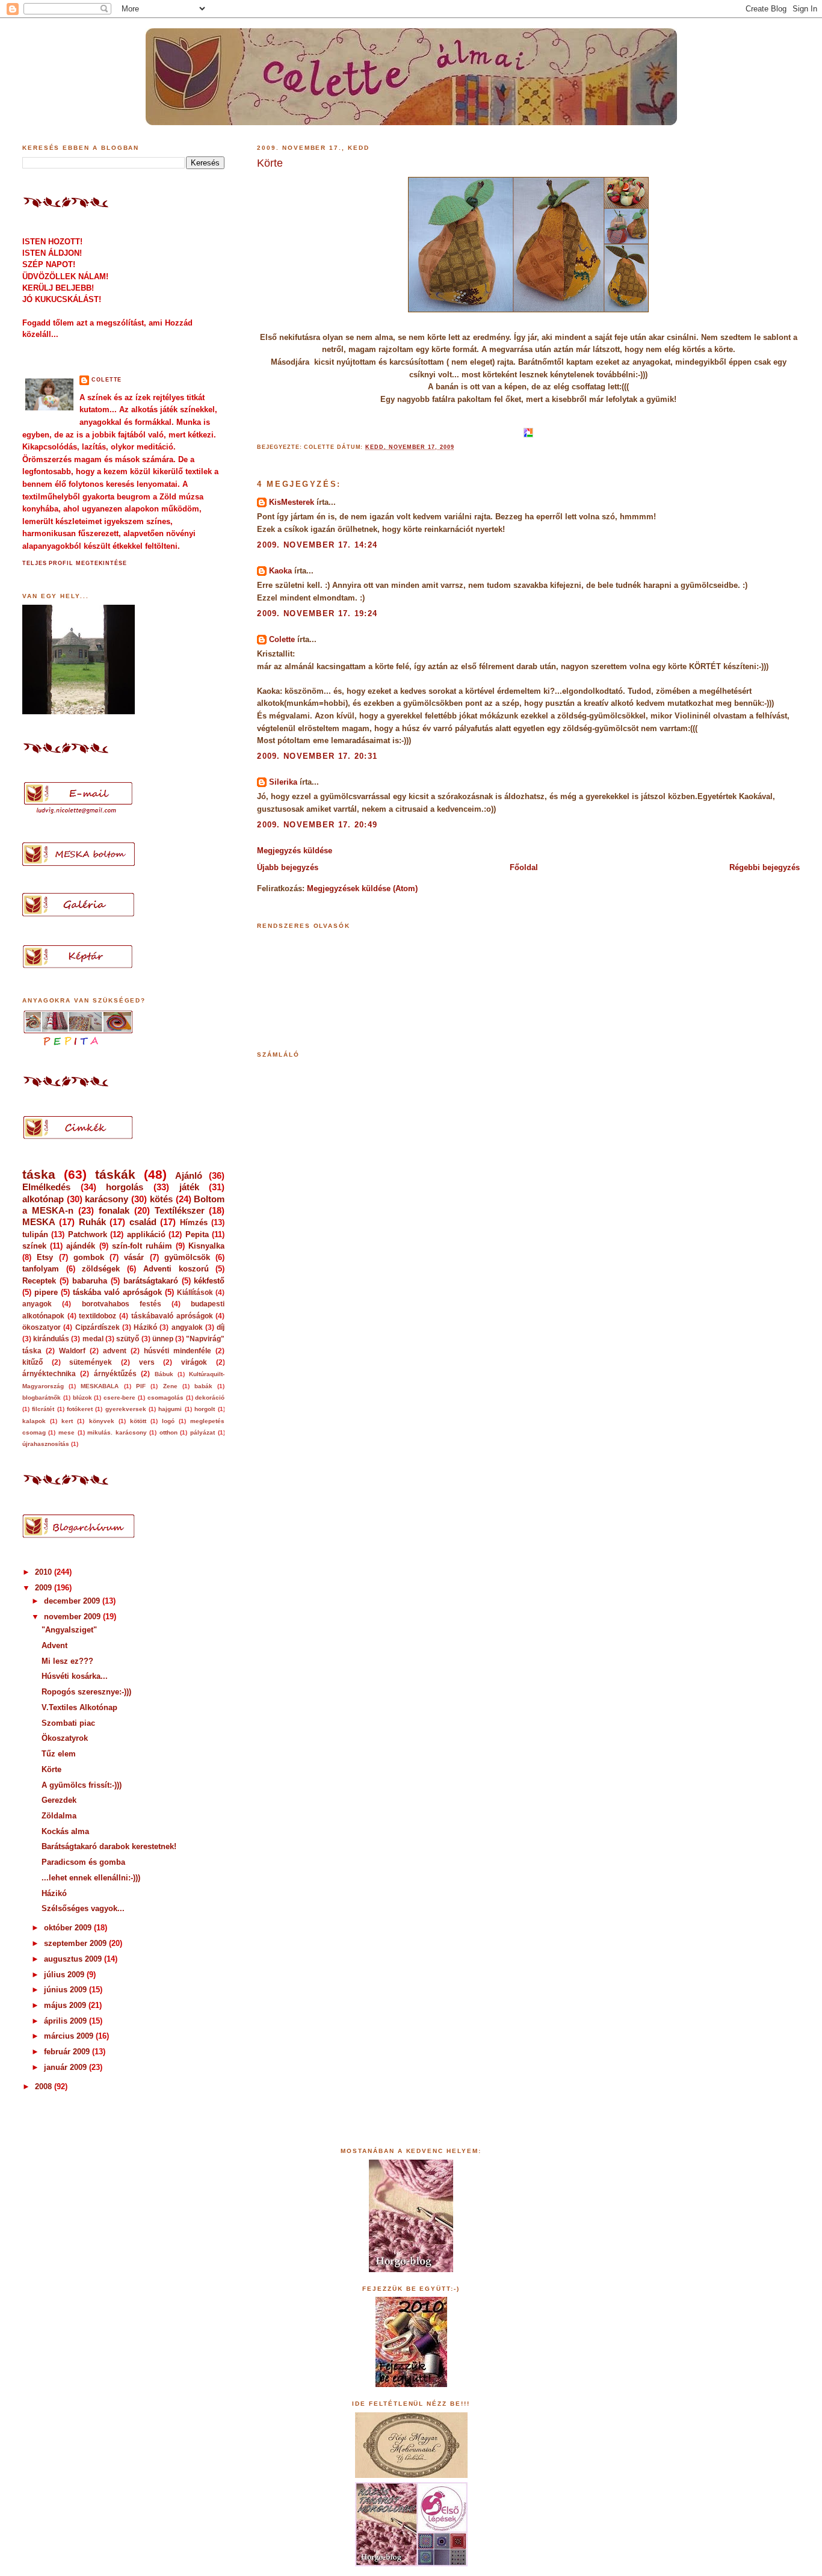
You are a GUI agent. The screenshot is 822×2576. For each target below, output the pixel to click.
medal (93, 1339)
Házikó (145, 1327)
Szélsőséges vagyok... (83, 1908)
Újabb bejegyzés (288, 867)
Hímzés (194, 1222)
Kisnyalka (206, 1246)
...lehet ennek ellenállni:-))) (91, 1878)
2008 (45, 2086)
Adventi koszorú (176, 1269)
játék (189, 1187)
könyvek (102, 1421)
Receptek (39, 1281)
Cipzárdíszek (97, 1327)
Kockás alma (65, 1831)
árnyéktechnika (49, 1374)
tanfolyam (41, 1269)
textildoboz (97, 1316)
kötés (161, 1199)
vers (147, 1362)
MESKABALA (100, 1386)
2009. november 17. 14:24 (317, 545)
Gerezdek (59, 1800)
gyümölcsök (187, 1257)
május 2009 (66, 2005)
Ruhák (92, 1222)
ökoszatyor (42, 1327)
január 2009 (66, 2067)
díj (221, 1327)
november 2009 (73, 1617)
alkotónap (43, 1199)
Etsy (45, 1257)
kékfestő (209, 1281)
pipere (46, 1292)
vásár (134, 1257)
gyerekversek (126, 1409)
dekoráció (210, 1398)
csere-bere (119, 1398)
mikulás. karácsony (117, 1432)
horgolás (125, 1187)
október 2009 (69, 1928)
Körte (270, 163)
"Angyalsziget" (69, 1630)
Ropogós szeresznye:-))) (86, 1692)
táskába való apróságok (117, 1292)
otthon (168, 1432)
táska (39, 1174)
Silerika (283, 782)
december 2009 (73, 1601)
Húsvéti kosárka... (75, 1676)
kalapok (34, 1421)
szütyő (128, 1339)
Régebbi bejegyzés (765, 867)
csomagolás (165, 1398)
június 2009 (66, 1990)
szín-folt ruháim (142, 1246)
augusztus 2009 (74, 1959)
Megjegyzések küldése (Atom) (362, 888)
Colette (282, 639)
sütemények (91, 1362)
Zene (170, 1386)
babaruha (90, 1281)
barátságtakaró (151, 1281)
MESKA (39, 1222)
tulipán (35, 1234)
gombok (89, 1257)
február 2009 (68, 2052)
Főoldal (524, 867)
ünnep (163, 1339)
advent (115, 1351)
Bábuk (164, 1374)
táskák (115, 1174)
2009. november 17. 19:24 (317, 613)
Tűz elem (59, 1754)
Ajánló (189, 1175)
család (143, 1222)
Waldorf (72, 1351)
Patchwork (88, 1234)
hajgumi (170, 1409)
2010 (45, 1572)
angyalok (187, 1327)
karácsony (107, 1199)
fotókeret (80, 1409)
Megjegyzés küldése (295, 851)
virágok (194, 1362)
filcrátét (43, 1409)
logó (168, 1421)
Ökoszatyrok (65, 1738)
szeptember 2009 (76, 1943)
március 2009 (70, 2036)
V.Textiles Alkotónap (79, 1707)
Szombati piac (68, 1723)
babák (203, 1386)
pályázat (202, 1432)
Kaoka (280, 571)
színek (34, 1246)
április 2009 (66, 2021)
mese (66, 1432)
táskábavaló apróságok (172, 1316)
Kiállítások (195, 1293)
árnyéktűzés (115, 1374)
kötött (138, 1421)
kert (67, 1421)
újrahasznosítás (46, 1444)
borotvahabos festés (122, 1304)
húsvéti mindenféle (178, 1351)
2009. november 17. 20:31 (317, 756)
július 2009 (65, 1975)
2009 (45, 1588)
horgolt (205, 1409)
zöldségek (101, 1269)
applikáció (146, 1234)
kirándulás (51, 1339)
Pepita (197, 1234)
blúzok (82, 1398)
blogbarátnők (42, 1398)
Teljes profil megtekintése (75, 563)
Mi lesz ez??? (67, 1661)
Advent (54, 1645)
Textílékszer (180, 1210)
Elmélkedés (46, 1187)
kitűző (32, 1362)
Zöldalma (59, 1816)
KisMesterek (292, 502)
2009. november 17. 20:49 (317, 825)
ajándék (81, 1246)
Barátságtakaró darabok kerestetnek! (109, 1846)
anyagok (37, 1304)
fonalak (114, 1210)
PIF (141, 1386)
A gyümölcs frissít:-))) (82, 1785)
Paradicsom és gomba (83, 1862)
